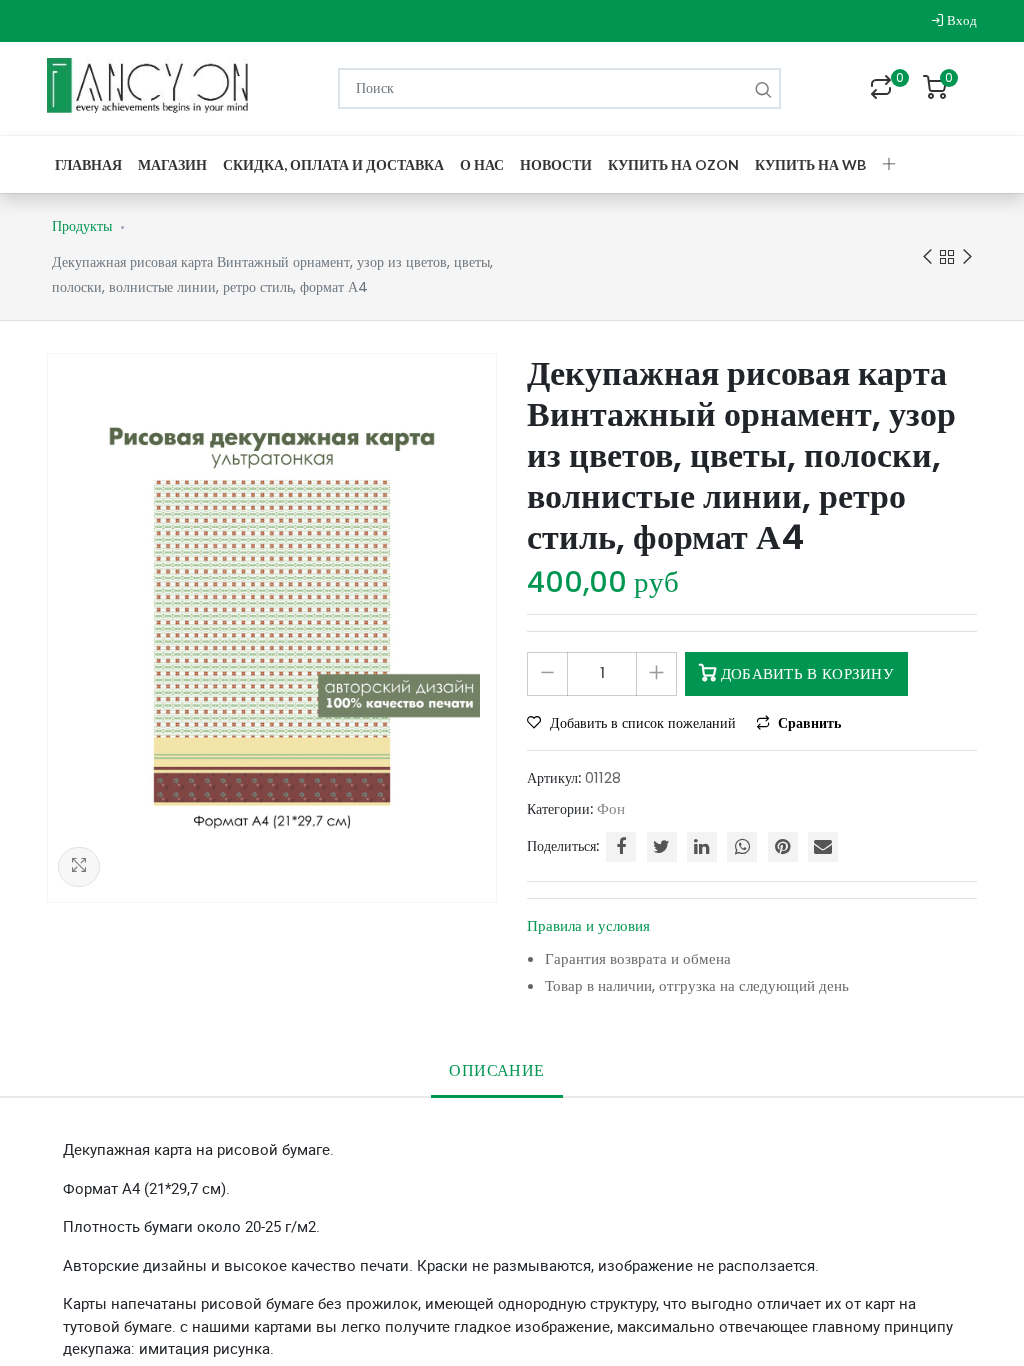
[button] (889, 164)
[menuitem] (88, 164)
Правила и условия (588, 925)
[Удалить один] (547, 674)
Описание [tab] (496, 1070)
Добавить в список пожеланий (643, 723)
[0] (881, 89)
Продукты (82, 226)
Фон (611, 808)
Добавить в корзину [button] (805, 673)
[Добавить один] (656, 674)
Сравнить (808, 723)
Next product (967, 257)
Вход (960, 20)
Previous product (927, 257)
